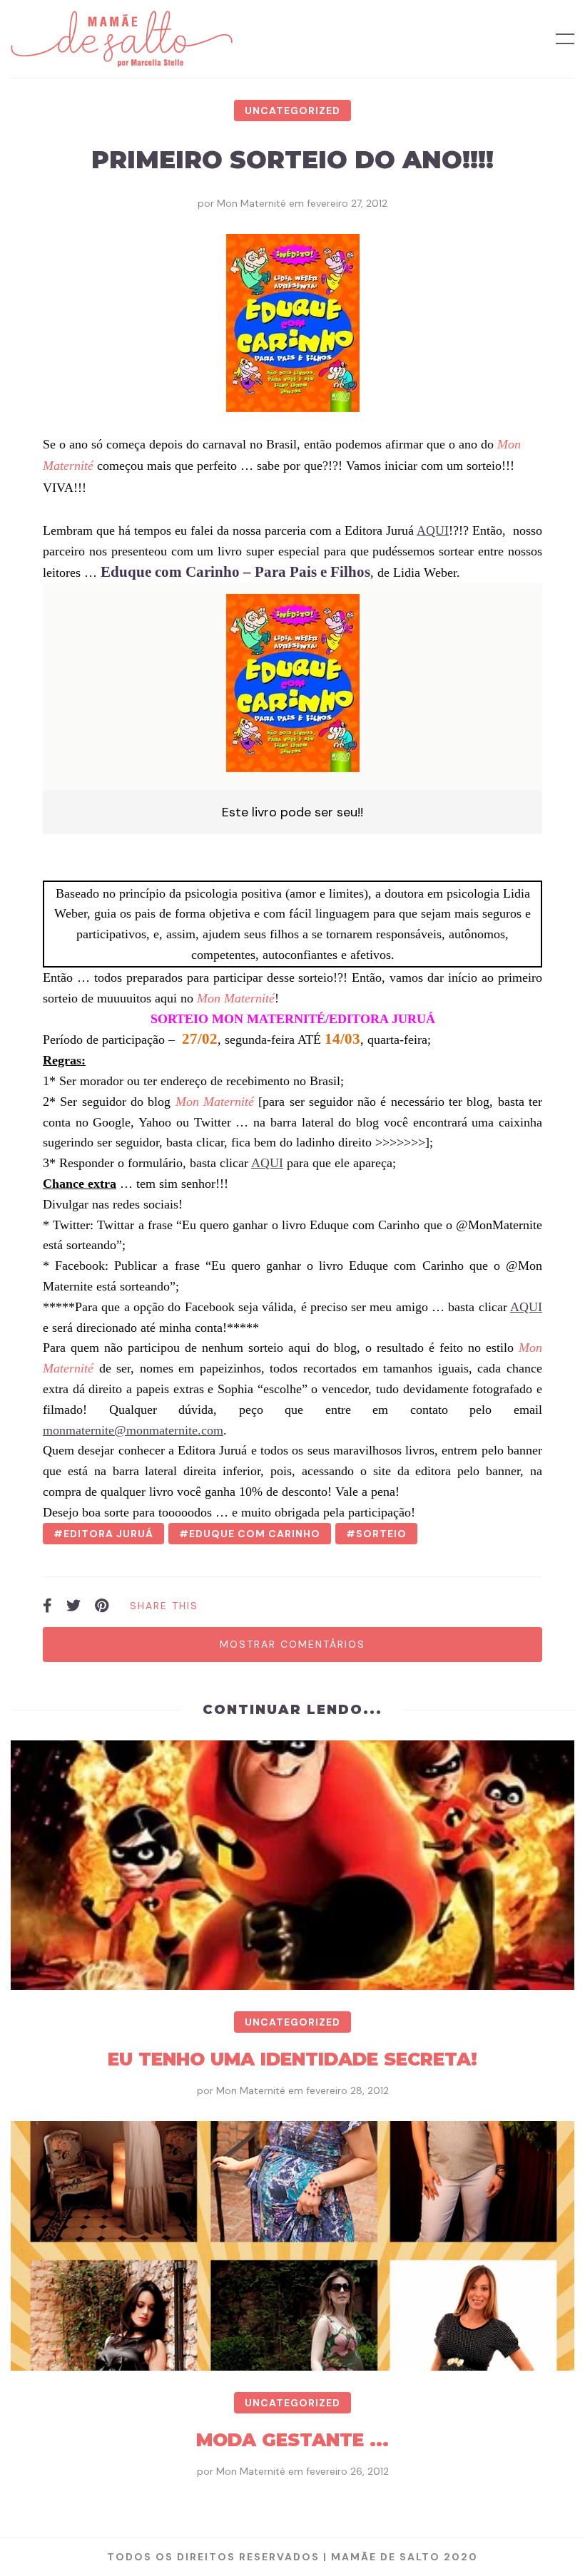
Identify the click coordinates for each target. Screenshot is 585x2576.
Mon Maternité (251, 203)
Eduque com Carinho (255, 1534)
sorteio (381, 1534)
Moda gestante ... (292, 2440)
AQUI (433, 530)
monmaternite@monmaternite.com (133, 1430)
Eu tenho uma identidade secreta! (292, 2059)
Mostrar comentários (292, 1644)
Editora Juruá (108, 1534)
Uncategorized (292, 111)
